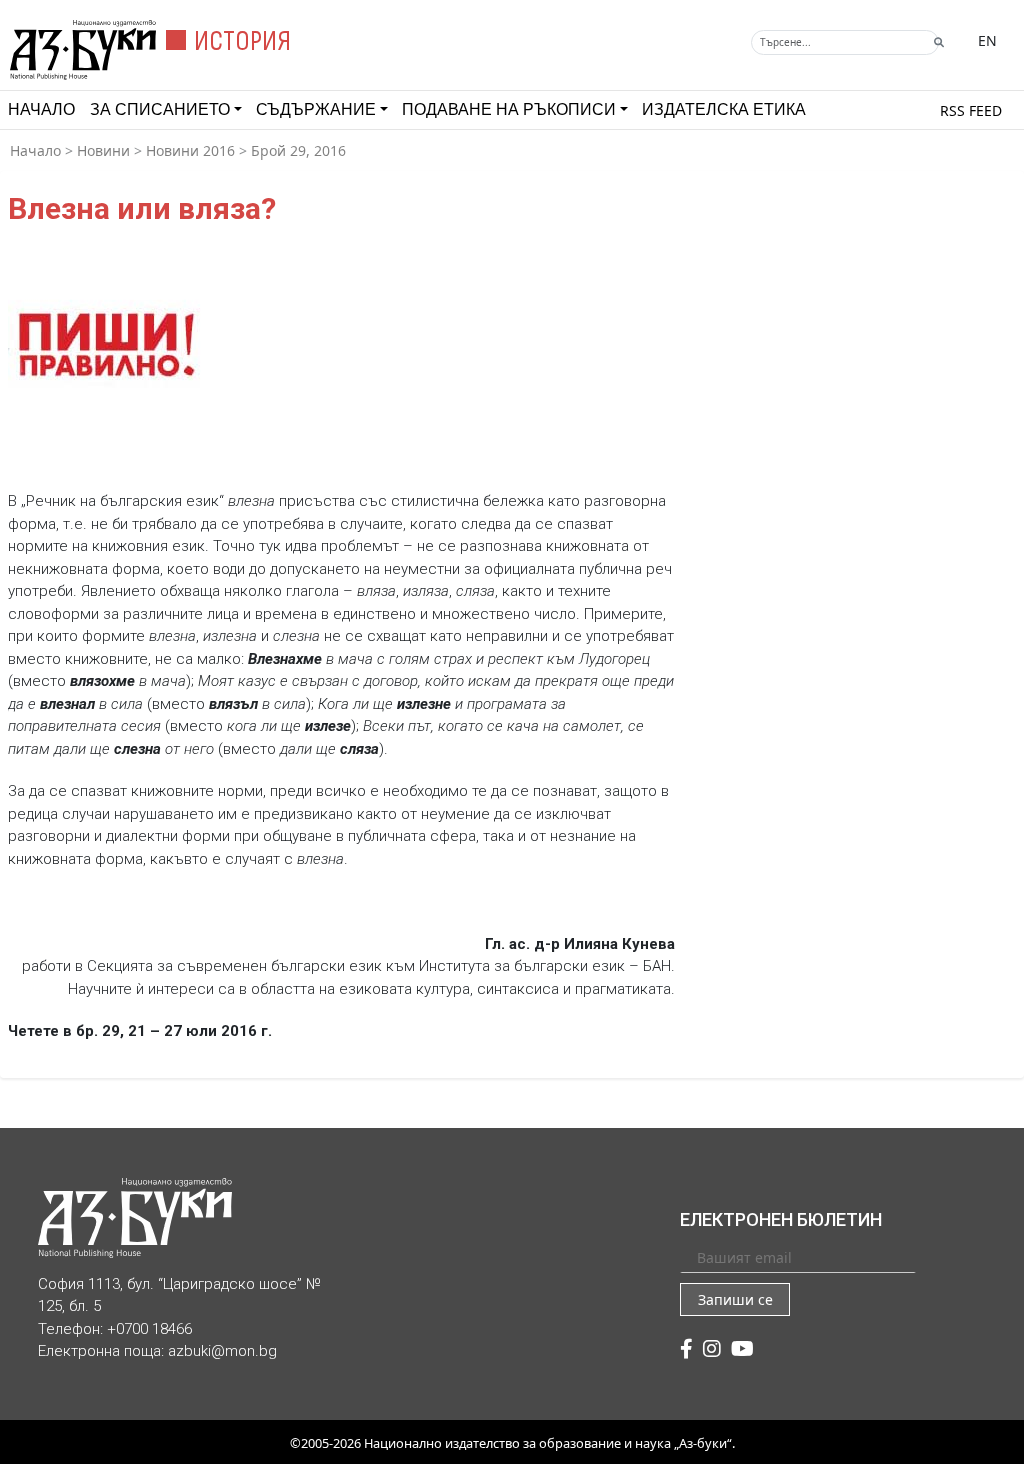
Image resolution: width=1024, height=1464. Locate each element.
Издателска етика (724, 109)
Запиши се (735, 1299)
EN (987, 40)
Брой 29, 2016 (298, 150)
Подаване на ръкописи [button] (509, 109)
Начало (41, 109)
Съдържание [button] (316, 109)
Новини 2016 (190, 150)
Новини (103, 150)
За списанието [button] (160, 109)
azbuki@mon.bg (222, 1351)
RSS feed (971, 110)
